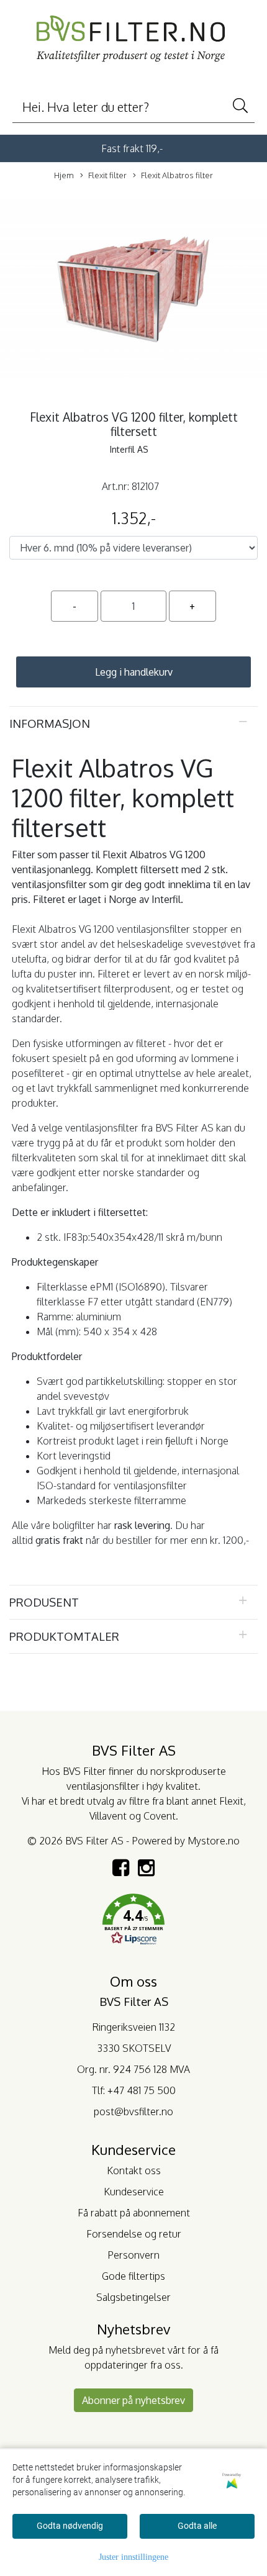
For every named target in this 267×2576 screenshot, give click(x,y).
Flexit (231, 1801)
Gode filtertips (133, 2276)
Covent (160, 1816)
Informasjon (50, 723)
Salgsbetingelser (133, 2297)
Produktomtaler (64, 1636)
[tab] (133, 723)
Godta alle (197, 2526)
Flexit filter (107, 175)
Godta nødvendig (70, 2526)
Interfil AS (129, 449)
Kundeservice (134, 2192)
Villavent (108, 1816)
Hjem (64, 175)
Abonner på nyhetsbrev (133, 2400)
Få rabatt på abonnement (134, 2213)
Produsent (44, 1602)
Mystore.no (214, 1841)
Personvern (133, 2255)
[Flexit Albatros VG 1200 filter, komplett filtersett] (133, 291)
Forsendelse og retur (134, 2234)
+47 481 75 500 (142, 2090)
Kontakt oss (134, 2170)
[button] (133, 1921)
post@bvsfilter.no (133, 2111)
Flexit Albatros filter (177, 175)
